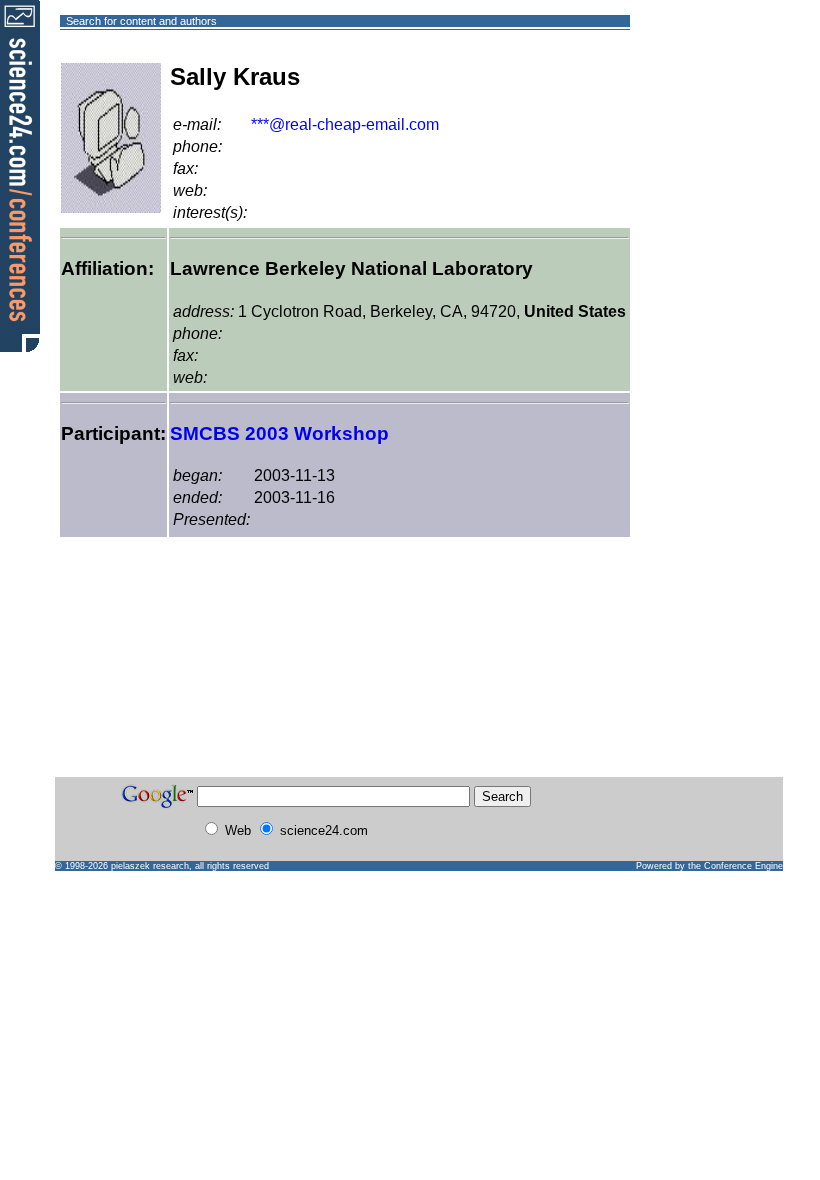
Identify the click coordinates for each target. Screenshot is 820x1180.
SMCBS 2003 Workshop (279, 433)
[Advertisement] (702, 93)
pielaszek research (150, 866)
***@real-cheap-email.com (345, 124)
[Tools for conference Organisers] (20, 175)
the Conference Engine (735, 866)
